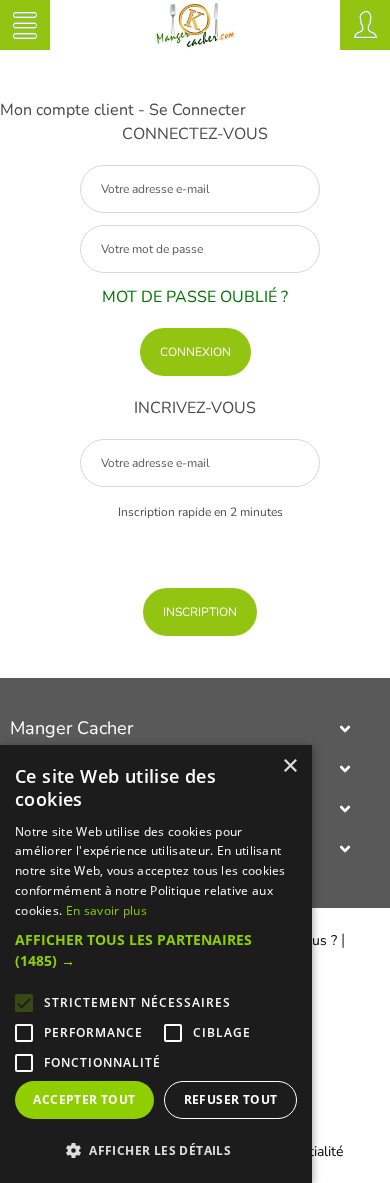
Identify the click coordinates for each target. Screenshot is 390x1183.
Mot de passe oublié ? (195, 297)
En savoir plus (106, 910)
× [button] (289, 766)
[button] (156, 950)
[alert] (156, 964)
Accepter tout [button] (84, 1099)
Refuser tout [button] (231, 1099)
